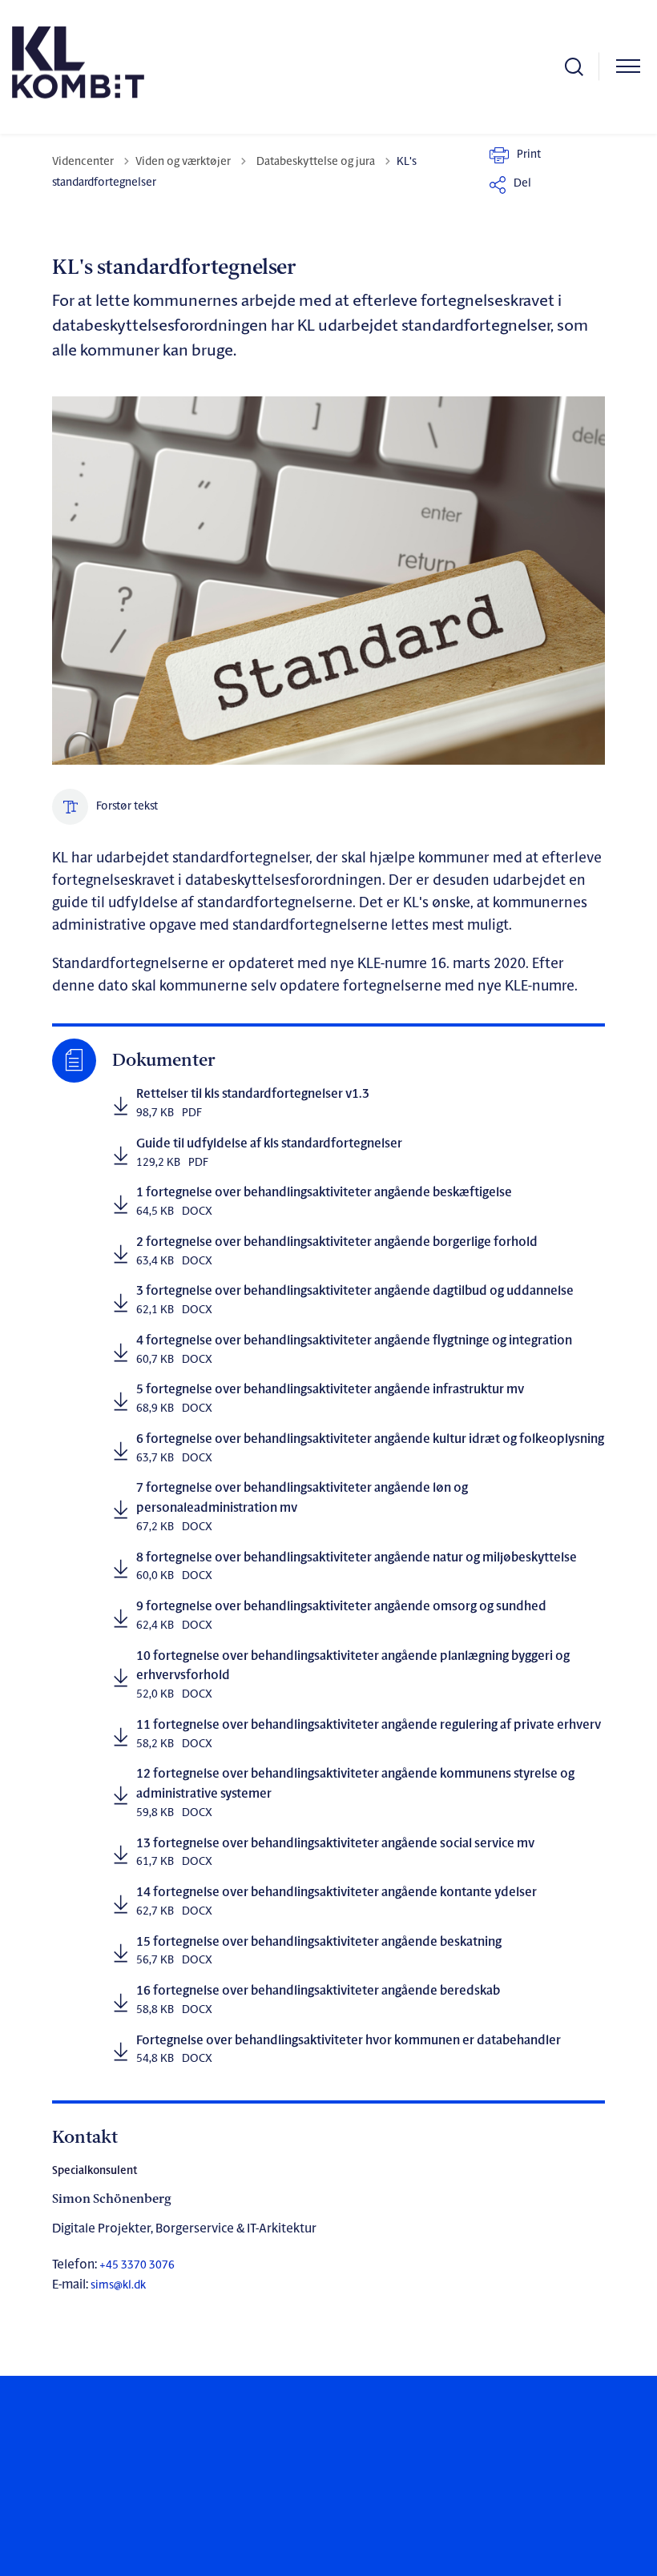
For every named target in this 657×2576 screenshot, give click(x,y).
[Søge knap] (574, 67)
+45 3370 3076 (136, 2266)
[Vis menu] (628, 67)
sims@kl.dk (118, 2286)
